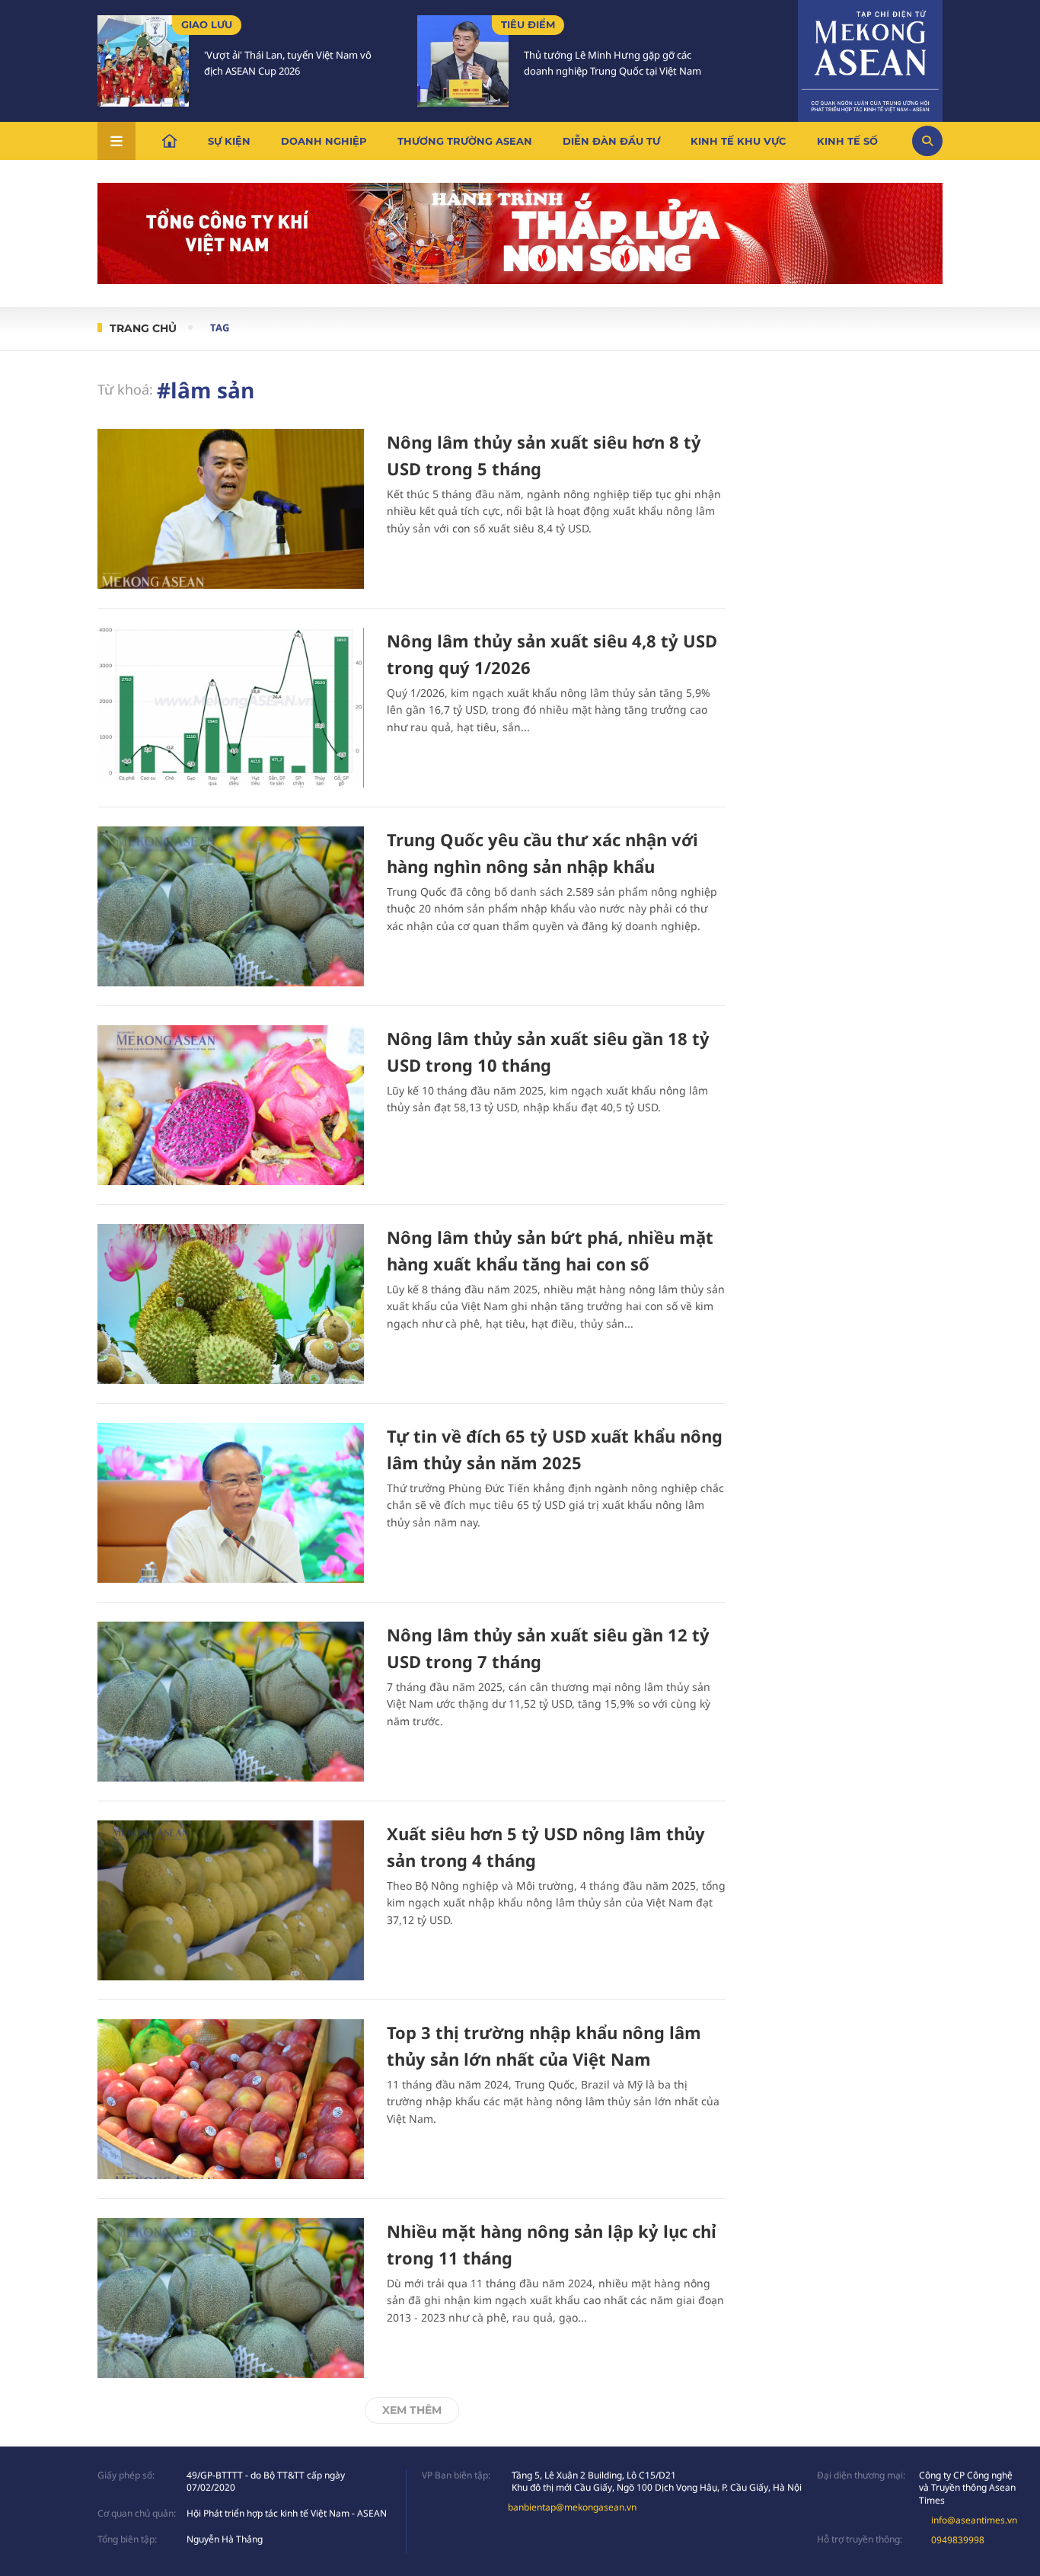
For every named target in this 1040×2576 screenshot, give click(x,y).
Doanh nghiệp (324, 141)
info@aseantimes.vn (974, 2520)
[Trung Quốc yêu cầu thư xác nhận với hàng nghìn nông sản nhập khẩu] (231, 906)
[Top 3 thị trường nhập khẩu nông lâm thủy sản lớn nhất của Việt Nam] (231, 2099)
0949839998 (958, 2540)
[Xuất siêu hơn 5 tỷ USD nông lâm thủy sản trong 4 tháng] (231, 1900)
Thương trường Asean (465, 141)
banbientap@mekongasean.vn (572, 2507)
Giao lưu (207, 24)
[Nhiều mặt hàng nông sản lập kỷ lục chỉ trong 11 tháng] (231, 2298)
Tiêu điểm (528, 24)
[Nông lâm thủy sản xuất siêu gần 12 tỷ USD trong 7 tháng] (231, 1702)
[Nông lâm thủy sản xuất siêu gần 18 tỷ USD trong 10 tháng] (231, 1105)
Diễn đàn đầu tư (611, 141)
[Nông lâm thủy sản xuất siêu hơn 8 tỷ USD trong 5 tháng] (231, 509)
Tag (220, 328)
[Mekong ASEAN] (870, 59)
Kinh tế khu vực (739, 141)
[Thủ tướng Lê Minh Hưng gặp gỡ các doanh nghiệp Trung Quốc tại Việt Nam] (463, 61)
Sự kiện (229, 141)
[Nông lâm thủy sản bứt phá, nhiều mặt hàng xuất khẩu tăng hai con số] (231, 1304)
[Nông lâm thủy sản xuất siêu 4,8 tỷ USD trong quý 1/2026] (231, 708)
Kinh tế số (847, 141)
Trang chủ (143, 328)
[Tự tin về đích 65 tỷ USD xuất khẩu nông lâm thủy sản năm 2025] (231, 1503)
